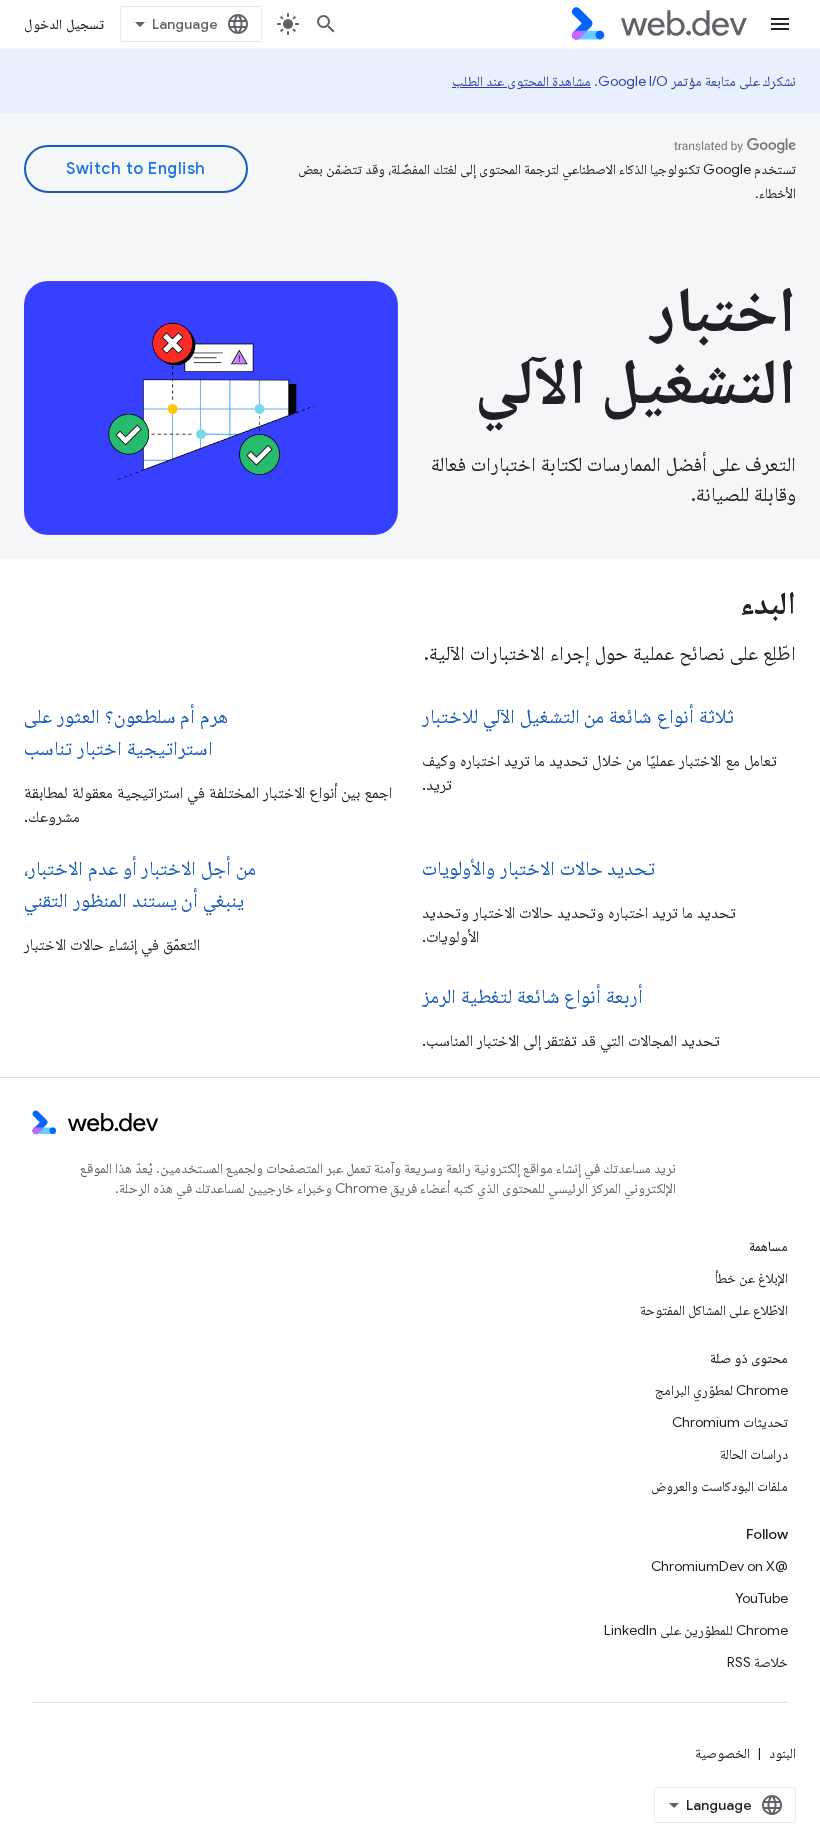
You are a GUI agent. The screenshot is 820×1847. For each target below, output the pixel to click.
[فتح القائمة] (780, 24)
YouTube (761, 1598)
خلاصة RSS (757, 1662)
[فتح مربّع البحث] (326, 24)
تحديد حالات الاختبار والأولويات (538, 868)
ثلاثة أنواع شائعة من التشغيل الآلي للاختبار (578, 716)
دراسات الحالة (754, 1454)
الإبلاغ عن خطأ (751, 1278)
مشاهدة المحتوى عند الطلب (521, 81)
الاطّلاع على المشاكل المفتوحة (714, 1310)
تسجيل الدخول (64, 24)
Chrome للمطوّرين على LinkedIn (696, 1630)
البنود (782, 1753)
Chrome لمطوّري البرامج (721, 1390)
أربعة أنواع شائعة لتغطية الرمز (532, 996)
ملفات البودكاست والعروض (719, 1486)
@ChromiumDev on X (719, 1566)
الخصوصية (722, 1753)
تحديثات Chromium (730, 1422)
